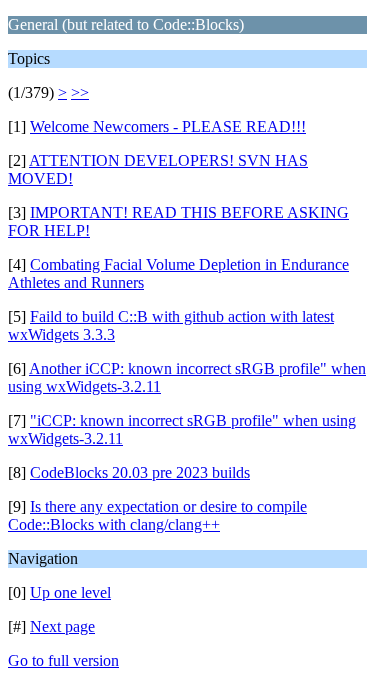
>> (80, 92)
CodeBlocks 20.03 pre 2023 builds (140, 472)
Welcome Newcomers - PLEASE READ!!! (168, 126)
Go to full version (63, 660)
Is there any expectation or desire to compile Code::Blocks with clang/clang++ (157, 515)
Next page (62, 626)
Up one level (70, 592)
